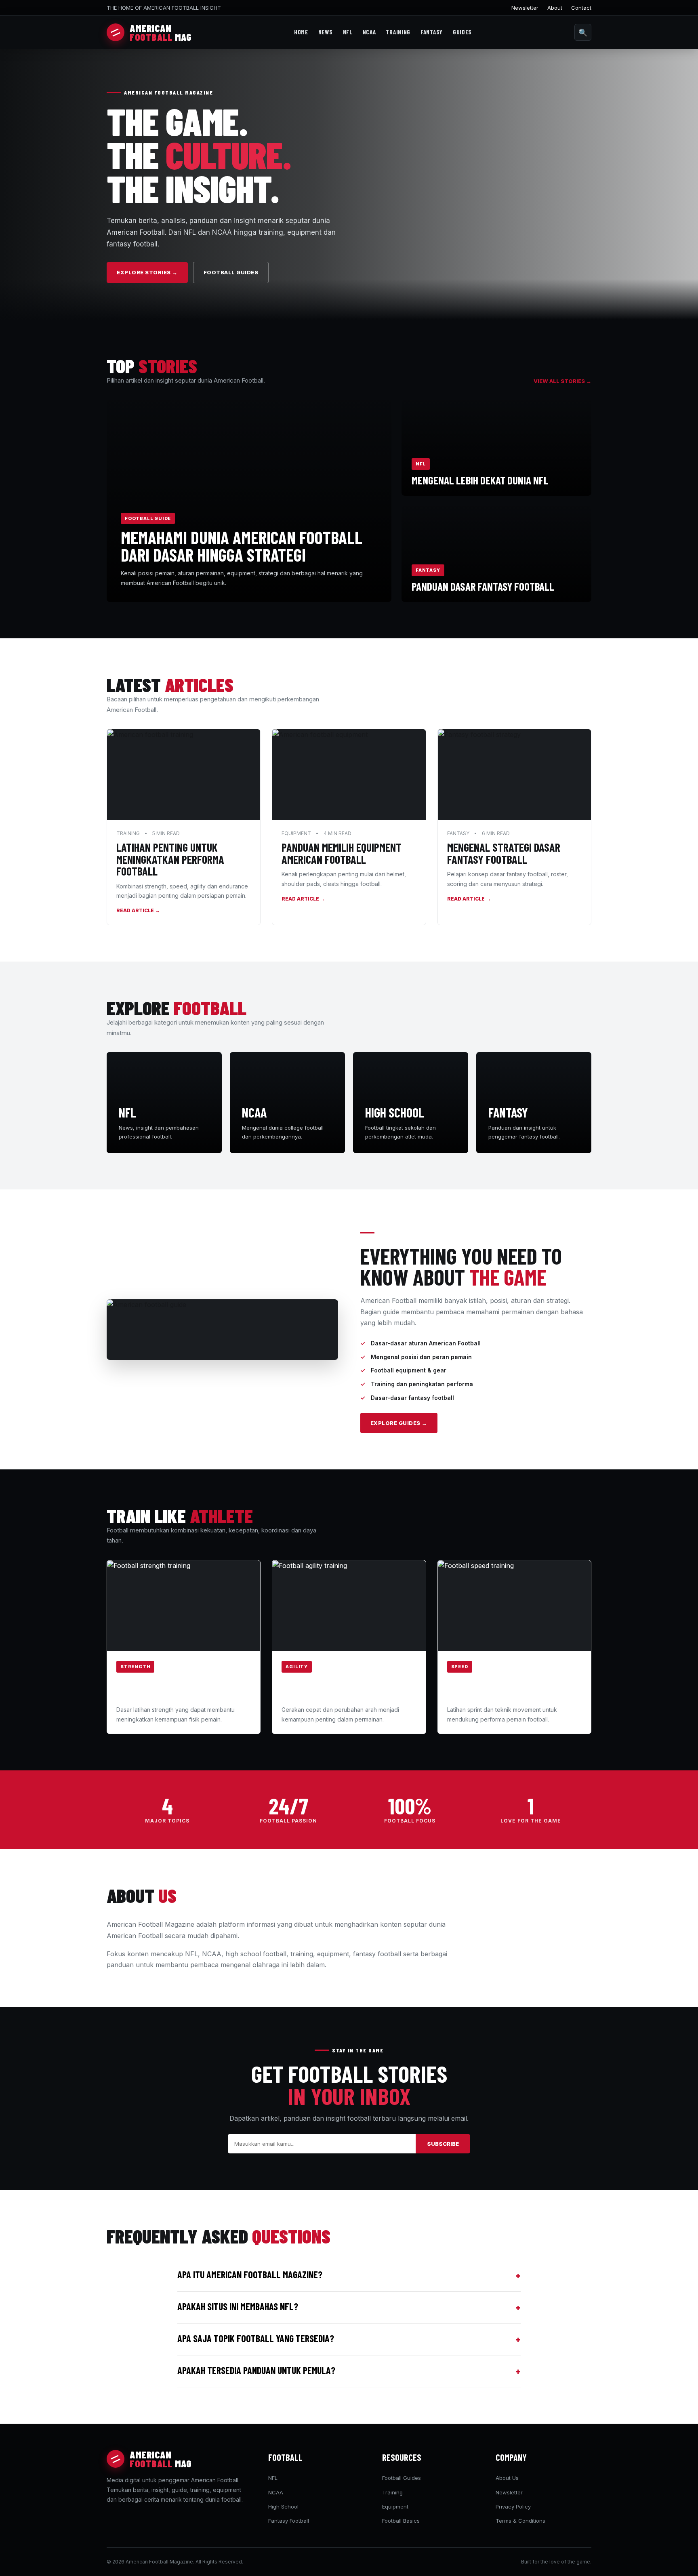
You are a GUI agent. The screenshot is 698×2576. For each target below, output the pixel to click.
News (326, 32)
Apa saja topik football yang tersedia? (349, 2339)
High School (283, 2507)
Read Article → (138, 910)
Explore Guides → (399, 1423)
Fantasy (432, 32)
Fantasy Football (289, 2521)
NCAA (369, 32)
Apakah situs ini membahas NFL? (349, 2307)
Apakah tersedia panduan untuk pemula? (349, 2371)
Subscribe (443, 2144)
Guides (462, 32)
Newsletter (525, 8)
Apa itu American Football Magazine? (349, 2275)
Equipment (395, 2507)
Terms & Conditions (520, 2521)
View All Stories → (562, 381)
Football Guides (231, 272)
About (555, 8)
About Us (507, 2478)
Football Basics (401, 2521)
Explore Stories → (147, 272)
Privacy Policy (513, 2507)
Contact (581, 8)
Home (301, 32)
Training (398, 32)
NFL (348, 32)
